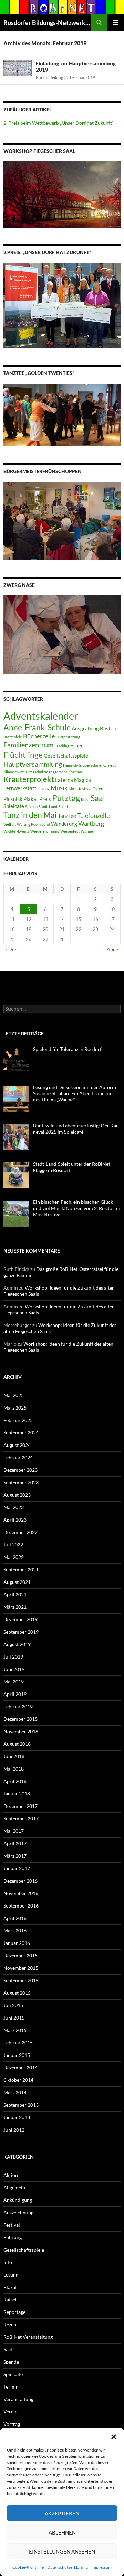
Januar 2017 (17, 1868)
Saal (98, 798)
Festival (12, 2225)
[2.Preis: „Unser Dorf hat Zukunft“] (62, 305)
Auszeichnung (18, 2212)
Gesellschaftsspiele (66, 756)
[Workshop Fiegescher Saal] (62, 194)
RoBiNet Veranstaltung (28, 2337)
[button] (114, 2437)
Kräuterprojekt (29, 779)
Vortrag (12, 2424)
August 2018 (17, 1744)
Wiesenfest (70, 831)
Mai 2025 (14, 1395)
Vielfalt (10, 824)
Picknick (13, 799)
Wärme (87, 831)
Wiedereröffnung (45, 831)
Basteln (109, 728)
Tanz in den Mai (30, 815)
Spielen (31, 807)
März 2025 (15, 1408)
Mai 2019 (14, 1682)
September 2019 (21, 1632)
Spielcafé (14, 806)
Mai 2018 (14, 1769)
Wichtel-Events (16, 831)
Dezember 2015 (20, 1955)
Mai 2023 (14, 1507)
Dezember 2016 (20, 1881)
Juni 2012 (14, 2130)
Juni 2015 (14, 2018)
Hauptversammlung (33, 764)
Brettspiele (13, 737)
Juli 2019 (13, 1657)
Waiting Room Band (33, 824)
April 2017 (15, 1843)
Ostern (99, 789)
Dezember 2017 (20, 1806)
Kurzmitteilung (49, 77)
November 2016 (21, 1893)
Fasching (62, 746)
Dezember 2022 (20, 1532)
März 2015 (15, 2030)
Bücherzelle (39, 736)
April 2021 (15, 1594)
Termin (11, 2387)
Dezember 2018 (20, 1719)
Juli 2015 (13, 2005)
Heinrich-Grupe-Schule (82, 765)
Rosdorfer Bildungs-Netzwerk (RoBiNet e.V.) (47, 22)
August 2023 (17, 1495)
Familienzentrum (28, 745)
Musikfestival (80, 789)
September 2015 (21, 1980)
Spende (11, 2362)
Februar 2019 (18, 1706)
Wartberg (91, 824)
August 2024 (17, 1445)
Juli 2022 (13, 1545)
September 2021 (21, 1569)
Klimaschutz (14, 772)
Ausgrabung (85, 728)
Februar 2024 (18, 1457)
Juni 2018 (14, 1756)
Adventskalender (41, 716)
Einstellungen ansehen (62, 2551)
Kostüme (76, 772)
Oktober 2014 (18, 2080)
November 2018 (21, 1731)
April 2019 (15, 1694)
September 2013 (21, 2105)
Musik (59, 788)
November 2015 (21, 1968)
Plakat (31, 799)
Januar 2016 (17, 1943)
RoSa (85, 799)
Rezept (11, 2324)
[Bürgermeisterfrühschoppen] (62, 520)
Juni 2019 (14, 1669)
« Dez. (11, 949)
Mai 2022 (14, 1557)
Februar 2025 (18, 1420)
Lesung (44, 789)
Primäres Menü (116, 22)
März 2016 (15, 1931)
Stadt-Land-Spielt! (54, 807)
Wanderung (64, 824)
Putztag (66, 798)
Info (8, 2262)
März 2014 (15, 2092)
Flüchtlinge (23, 755)
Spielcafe (13, 2374)
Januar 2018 (17, 1794)
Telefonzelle (93, 816)
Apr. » (113, 949)
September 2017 (21, 1818)
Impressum (101, 2567)
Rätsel (10, 2300)
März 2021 (15, 1607)
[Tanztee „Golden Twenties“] (62, 414)
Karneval (110, 765)
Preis (45, 799)
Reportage (14, 2312)
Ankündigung (18, 2200)
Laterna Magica (73, 780)
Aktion (11, 2175)
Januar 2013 (17, 2117)
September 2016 (21, 1906)
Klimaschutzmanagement (46, 772)
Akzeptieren (62, 2513)
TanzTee (67, 816)
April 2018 (15, 1781)
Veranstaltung (18, 2399)
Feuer (77, 745)
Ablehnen (62, 2532)
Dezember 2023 (20, 1470)
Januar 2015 (17, 2055)
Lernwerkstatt (20, 788)
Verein (11, 2412)
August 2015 (17, 1993)
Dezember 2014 (20, 2067)
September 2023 (21, 1482)
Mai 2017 (14, 1831)
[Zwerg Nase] (62, 634)
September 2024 (21, 1433)
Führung (13, 2237)
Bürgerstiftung (68, 737)
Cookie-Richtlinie (28, 2567)
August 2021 (17, 1582)
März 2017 (15, 1856)
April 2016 (15, 1918)
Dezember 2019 (20, 1619)
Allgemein (14, 2187)
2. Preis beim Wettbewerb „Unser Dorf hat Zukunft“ (59, 123)
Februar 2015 (18, 2043)
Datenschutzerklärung (68, 2567)
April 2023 (15, 1520)
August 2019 (17, 1644)
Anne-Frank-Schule (37, 727)
